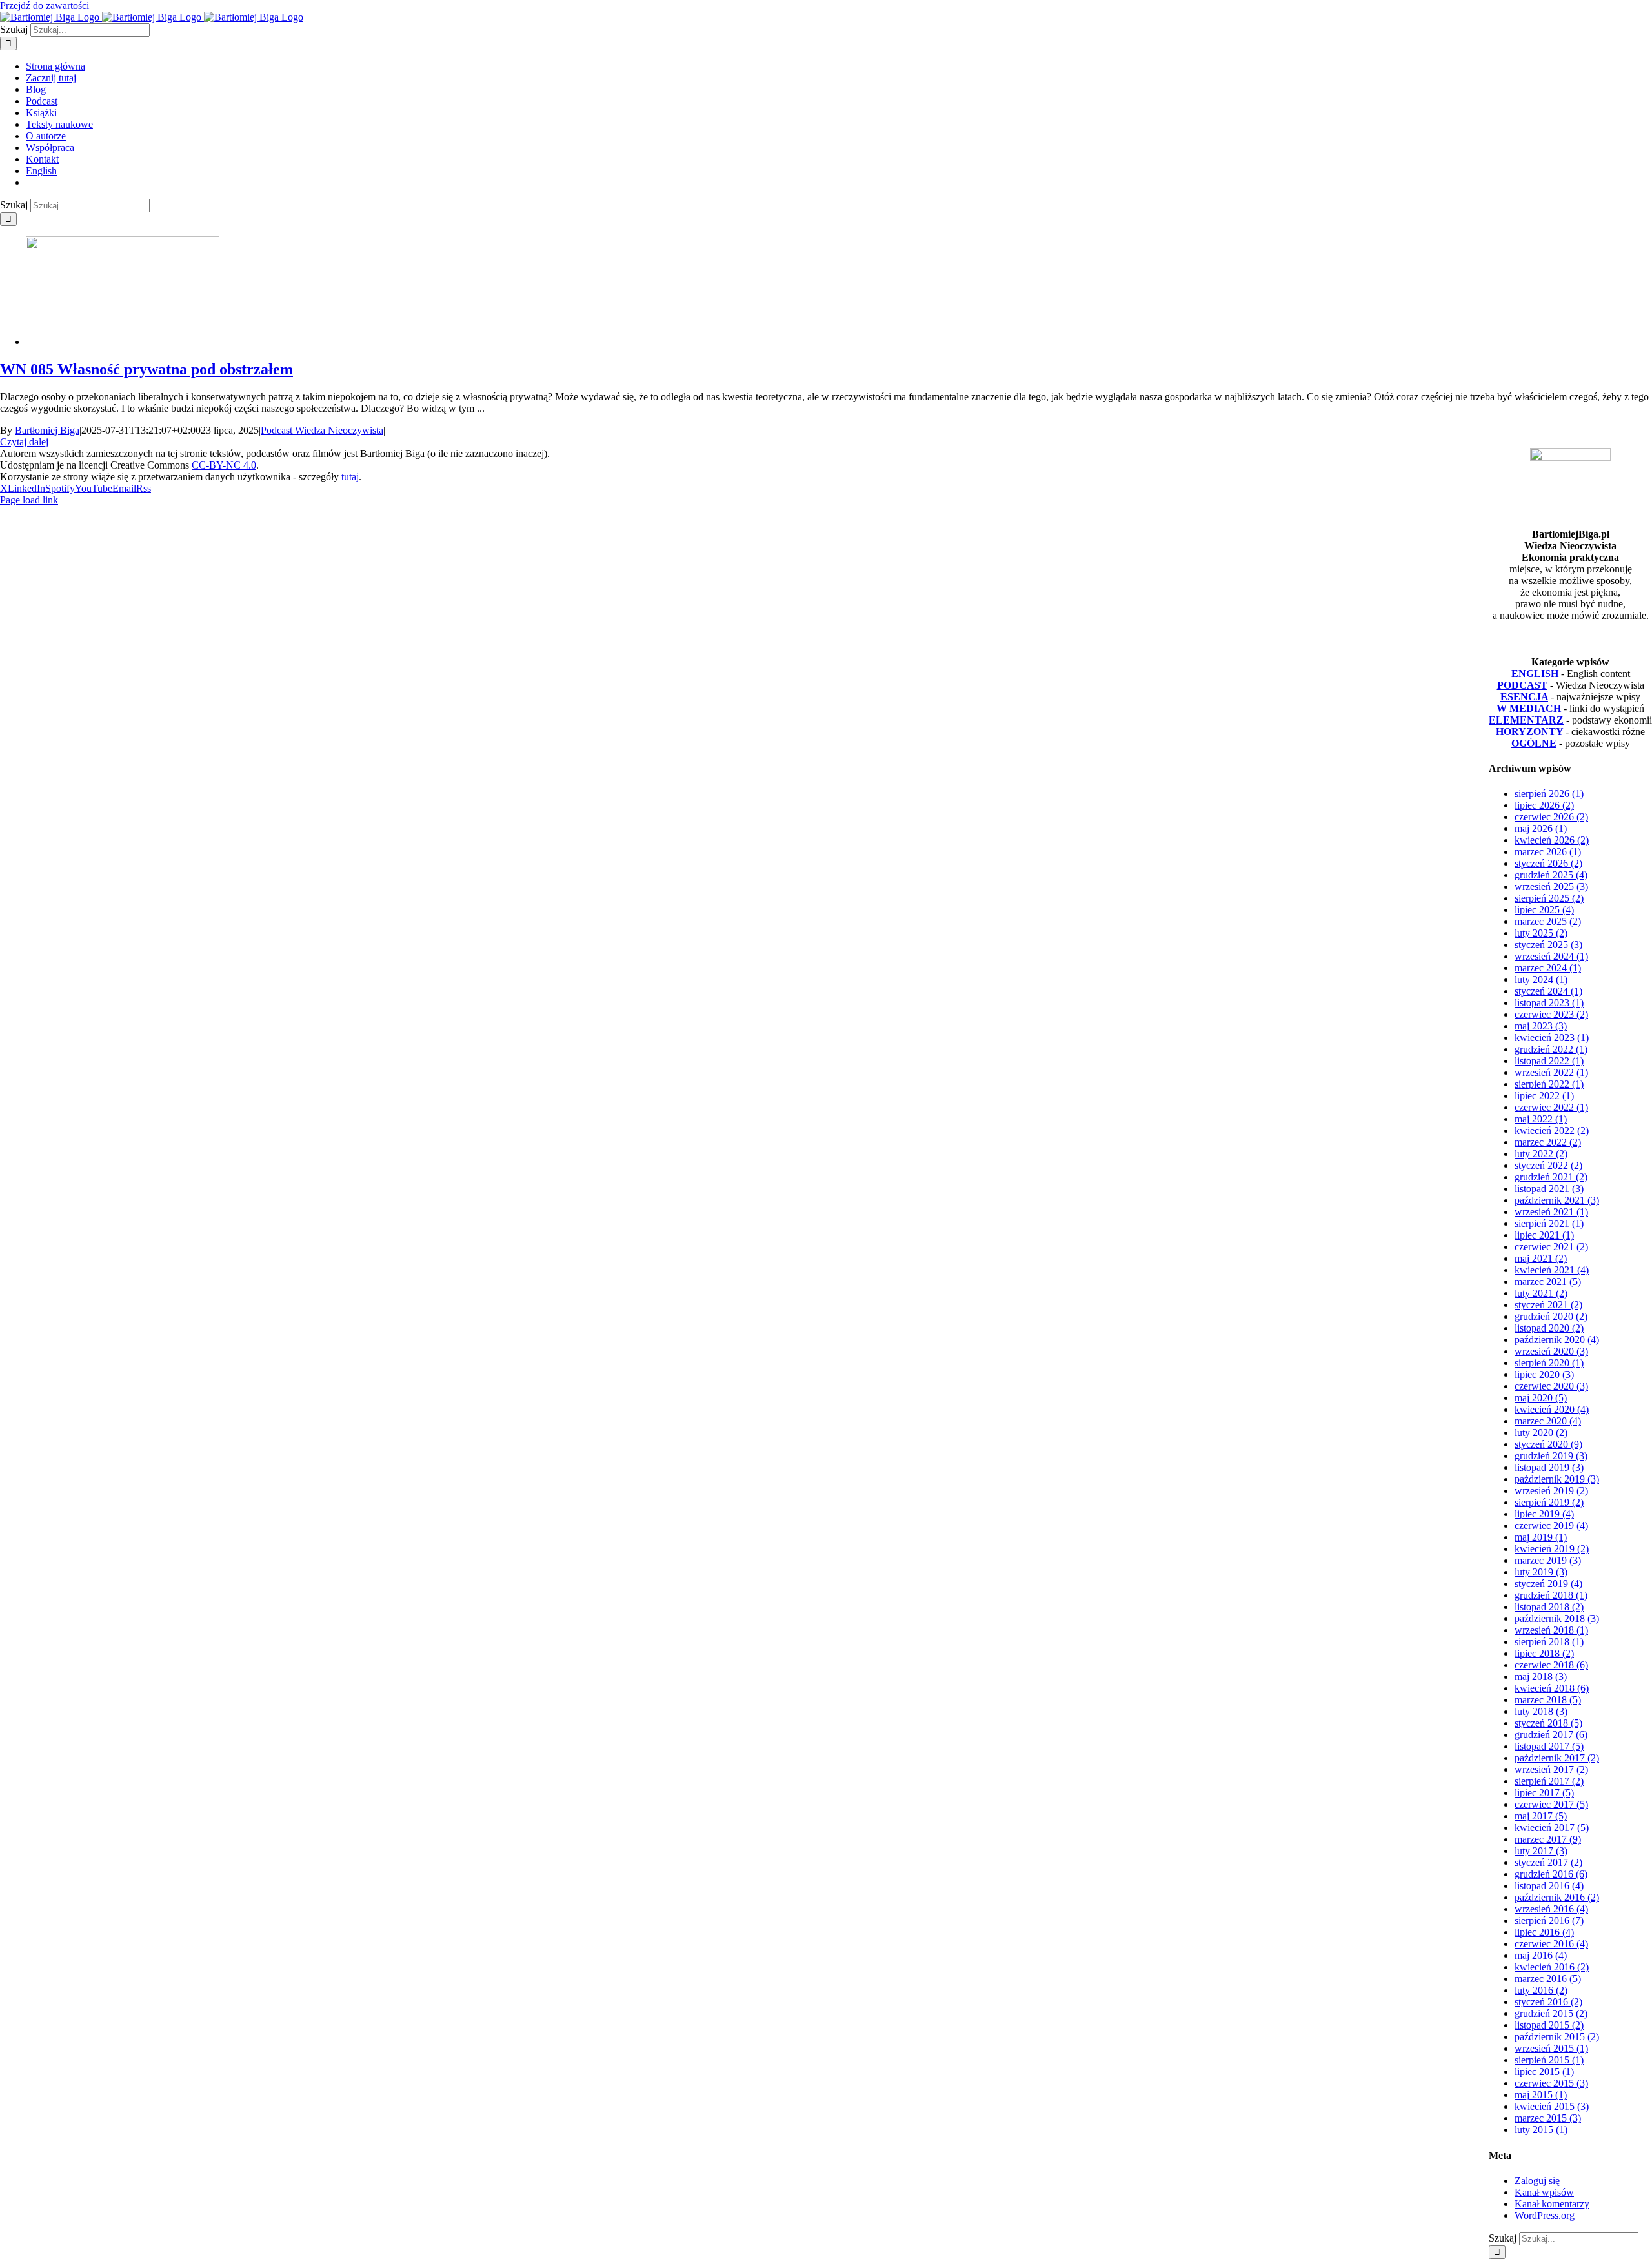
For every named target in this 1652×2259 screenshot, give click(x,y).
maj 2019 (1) (1541, 1537)
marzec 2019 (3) (1548, 1560)
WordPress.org (1545, 2215)
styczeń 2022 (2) (1548, 1165)
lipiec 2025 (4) (1544, 910)
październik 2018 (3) (1557, 1618)
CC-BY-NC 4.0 (224, 465)
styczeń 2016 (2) (1548, 2002)
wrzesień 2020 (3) (1551, 1351)
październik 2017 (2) (1557, 1758)
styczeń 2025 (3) (1548, 945)
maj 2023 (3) (1541, 1026)
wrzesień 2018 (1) (1551, 1630)
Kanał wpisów (1544, 2192)
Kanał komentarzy (1552, 2204)
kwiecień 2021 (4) (1552, 1270)
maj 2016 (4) (1541, 1955)
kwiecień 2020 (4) (1552, 1409)
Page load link (29, 500)
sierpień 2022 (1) (1549, 1084)
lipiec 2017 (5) (1544, 1793)
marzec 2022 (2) (1548, 1142)
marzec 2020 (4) (1548, 1421)
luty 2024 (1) (1541, 979)
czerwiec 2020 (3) (1551, 1386)
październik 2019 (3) (1557, 1479)
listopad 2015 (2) (1549, 2025)
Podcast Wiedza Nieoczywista (322, 430)
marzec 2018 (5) (1548, 1700)
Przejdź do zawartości (45, 5)
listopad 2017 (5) (1549, 1746)
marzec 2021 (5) (1548, 1281)
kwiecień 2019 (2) (1552, 1549)
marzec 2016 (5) (1548, 1979)
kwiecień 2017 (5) (1552, 1828)
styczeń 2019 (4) (1548, 1584)
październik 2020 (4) (1557, 1340)
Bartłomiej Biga (47, 430)
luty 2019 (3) (1541, 1572)
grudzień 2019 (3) (1551, 1456)
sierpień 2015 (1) (1549, 2060)
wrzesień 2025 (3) (1551, 886)
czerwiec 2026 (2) (1551, 817)
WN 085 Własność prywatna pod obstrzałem (146, 369)
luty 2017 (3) (1541, 1851)
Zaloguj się (1537, 2181)
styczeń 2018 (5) (1548, 1723)
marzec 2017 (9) (1548, 1839)
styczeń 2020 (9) (1548, 1444)
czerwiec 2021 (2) (1551, 1247)
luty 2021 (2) (1541, 1293)
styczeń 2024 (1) (1548, 991)
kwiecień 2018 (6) (1552, 1688)
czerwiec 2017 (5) (1551, 1804)
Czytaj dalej (24, 442)
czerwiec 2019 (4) (1551, 1525)
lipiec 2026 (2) (1544, 805)
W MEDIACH (1529, 708)
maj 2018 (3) (1541, 1677)
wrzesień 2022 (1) (1551, 1072)
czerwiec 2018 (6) (1551, 1665)
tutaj (350, 477)
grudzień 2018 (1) (1551, 1595)
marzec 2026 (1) (1548, 852)
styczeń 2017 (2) (1548, 1862)
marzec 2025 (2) (1548, 921)
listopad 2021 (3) (1549, 1189)
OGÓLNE (1534, 743)
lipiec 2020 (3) (1544, 1374)
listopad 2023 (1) (1549, 1003)
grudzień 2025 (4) (1551, 875)
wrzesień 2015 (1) (1551, 2048)
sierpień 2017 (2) (1549, 1781)
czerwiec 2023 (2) (1551, 1014)
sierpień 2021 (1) (1549, 1223)
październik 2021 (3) (1557, 1200)
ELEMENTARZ (1526, 720)
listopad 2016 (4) (1549, 1886)
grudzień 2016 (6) (1551, 1874)
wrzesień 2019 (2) (1551, 1491)
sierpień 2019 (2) (1549, 1502)
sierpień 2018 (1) (1549, 1642)
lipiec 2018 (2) (1544, 1653)
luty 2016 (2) (1541, 1990)
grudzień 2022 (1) (1551, 1049)
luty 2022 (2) (1541, 1154)
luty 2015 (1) (1541, 2130)
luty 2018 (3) (1541, 1711)
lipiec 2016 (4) (1544, 1932)
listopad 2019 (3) (1549, 1467)
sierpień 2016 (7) (1549, 1920)
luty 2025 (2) (1541, 933)
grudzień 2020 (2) (1551, 1316)
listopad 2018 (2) (1549, 1607)
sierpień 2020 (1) (1549, 1363)
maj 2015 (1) (1541, 2095)
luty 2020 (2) (1541, 1433)
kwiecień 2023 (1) (1552, 1038)
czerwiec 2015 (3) (1551, 2083)
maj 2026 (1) (1541, 828)
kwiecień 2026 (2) (1552, 840)
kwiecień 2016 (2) (1552, 1967)
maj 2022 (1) (1541, 1119)
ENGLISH (1535, 674)
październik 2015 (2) (1557, 2037)
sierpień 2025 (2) (1549, 898)
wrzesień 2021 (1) (1551, 1212)
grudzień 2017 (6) (1551, 1735)
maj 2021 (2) (1541, 1258)
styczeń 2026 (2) (1548, 863)
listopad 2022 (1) (1549, 1061)
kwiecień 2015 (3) (1552, 2106)
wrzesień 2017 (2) (1551, 1769)
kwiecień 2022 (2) (1552, 1130)
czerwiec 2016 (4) (1551, 1944)
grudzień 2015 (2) (1551, 2013)
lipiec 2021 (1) (1544, 1235)
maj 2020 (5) (1541, 1398)
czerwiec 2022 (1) (1551, 1107)
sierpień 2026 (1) (1549, 794)
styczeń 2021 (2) (1548, 1305)
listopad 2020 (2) (1549, 1328)
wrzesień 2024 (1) (1551, 956)
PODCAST (1522, 685)
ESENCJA (1524, 697)
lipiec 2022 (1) (1544, 1096)
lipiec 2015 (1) (1544, 2072)
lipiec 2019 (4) (1544, 1514)
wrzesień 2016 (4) (1551, 1909)
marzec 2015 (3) (1548, 2118)
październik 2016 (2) (1557, 1897)
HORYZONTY (1529, 732)
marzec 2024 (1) (1548, 968)
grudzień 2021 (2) (1551, 1177)
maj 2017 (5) (1541, 1816)
